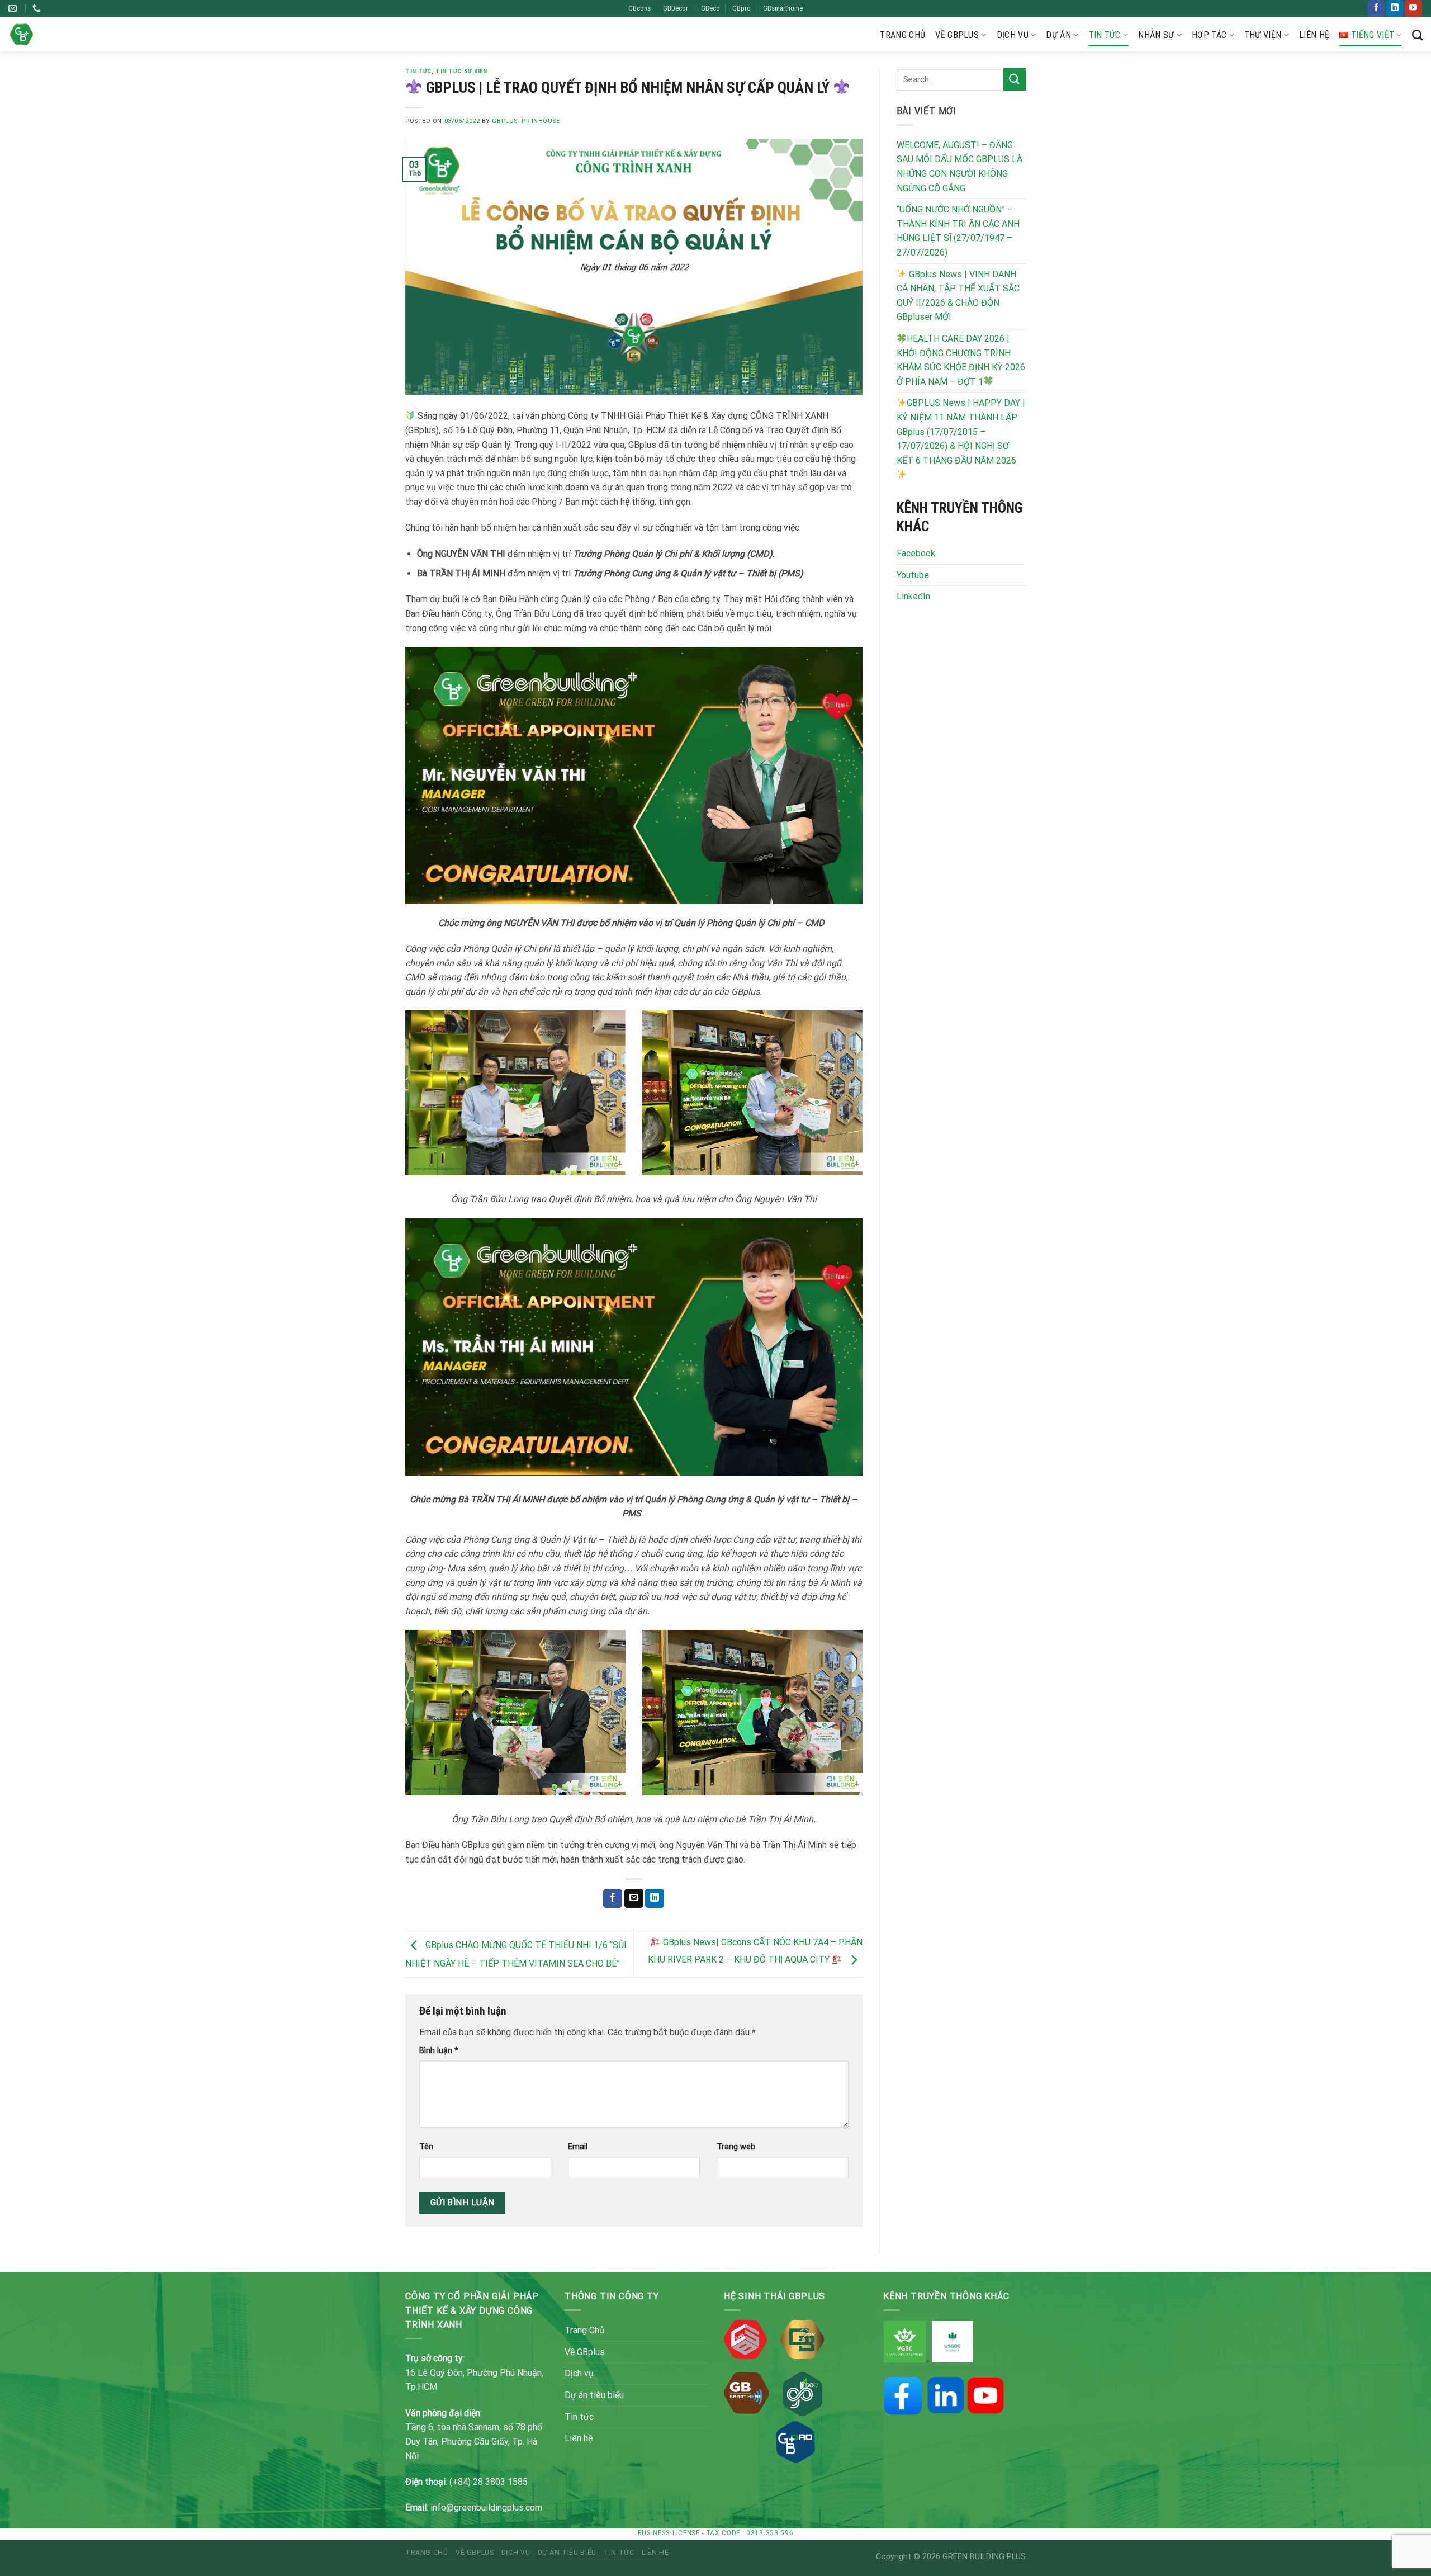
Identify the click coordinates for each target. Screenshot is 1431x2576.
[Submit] (1015, 79)
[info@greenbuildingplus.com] (14, 8)
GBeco (710, 8)
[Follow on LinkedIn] (1395, 8)
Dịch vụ (1013, 35)
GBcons (639, 8)
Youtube (913, 575)
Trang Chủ (902, 35)
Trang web (736, 2147)
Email (578, 2147)
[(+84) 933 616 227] (38, 8)
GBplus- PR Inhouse (526, 121)
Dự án (1058, 35)
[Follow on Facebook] (1376, 8)
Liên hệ (1314, 35)
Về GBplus (957, 35)
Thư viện (1263, 35)
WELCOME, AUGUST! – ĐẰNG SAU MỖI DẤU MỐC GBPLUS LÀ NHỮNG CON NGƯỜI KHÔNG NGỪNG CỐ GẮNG (959, 167)
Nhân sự (1156, 35)
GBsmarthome (783, 8)
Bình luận (439, 2051)
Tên (426, 2147)
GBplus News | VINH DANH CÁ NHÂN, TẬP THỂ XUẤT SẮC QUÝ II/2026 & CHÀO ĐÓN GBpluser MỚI (958, 296)
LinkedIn (913, 596)
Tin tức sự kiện (461, 71)
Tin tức (1105, 35)
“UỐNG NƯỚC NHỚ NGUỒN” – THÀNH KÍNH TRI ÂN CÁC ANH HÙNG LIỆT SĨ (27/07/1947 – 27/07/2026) (958, 231)
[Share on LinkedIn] (655, 1898)
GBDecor (676, 8)
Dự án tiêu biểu (594, 2395)
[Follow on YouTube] (1413, 8)
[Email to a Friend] (634, 1898)
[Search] (1417, 35)
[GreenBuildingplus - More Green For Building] (22, 34)
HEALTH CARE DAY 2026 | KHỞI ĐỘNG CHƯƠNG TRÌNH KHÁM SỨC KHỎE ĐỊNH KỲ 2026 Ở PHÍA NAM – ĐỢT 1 (961, 360)
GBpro (741, 8)
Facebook (916, 553)
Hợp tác (1209, 35)
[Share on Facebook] (613, 1898)
